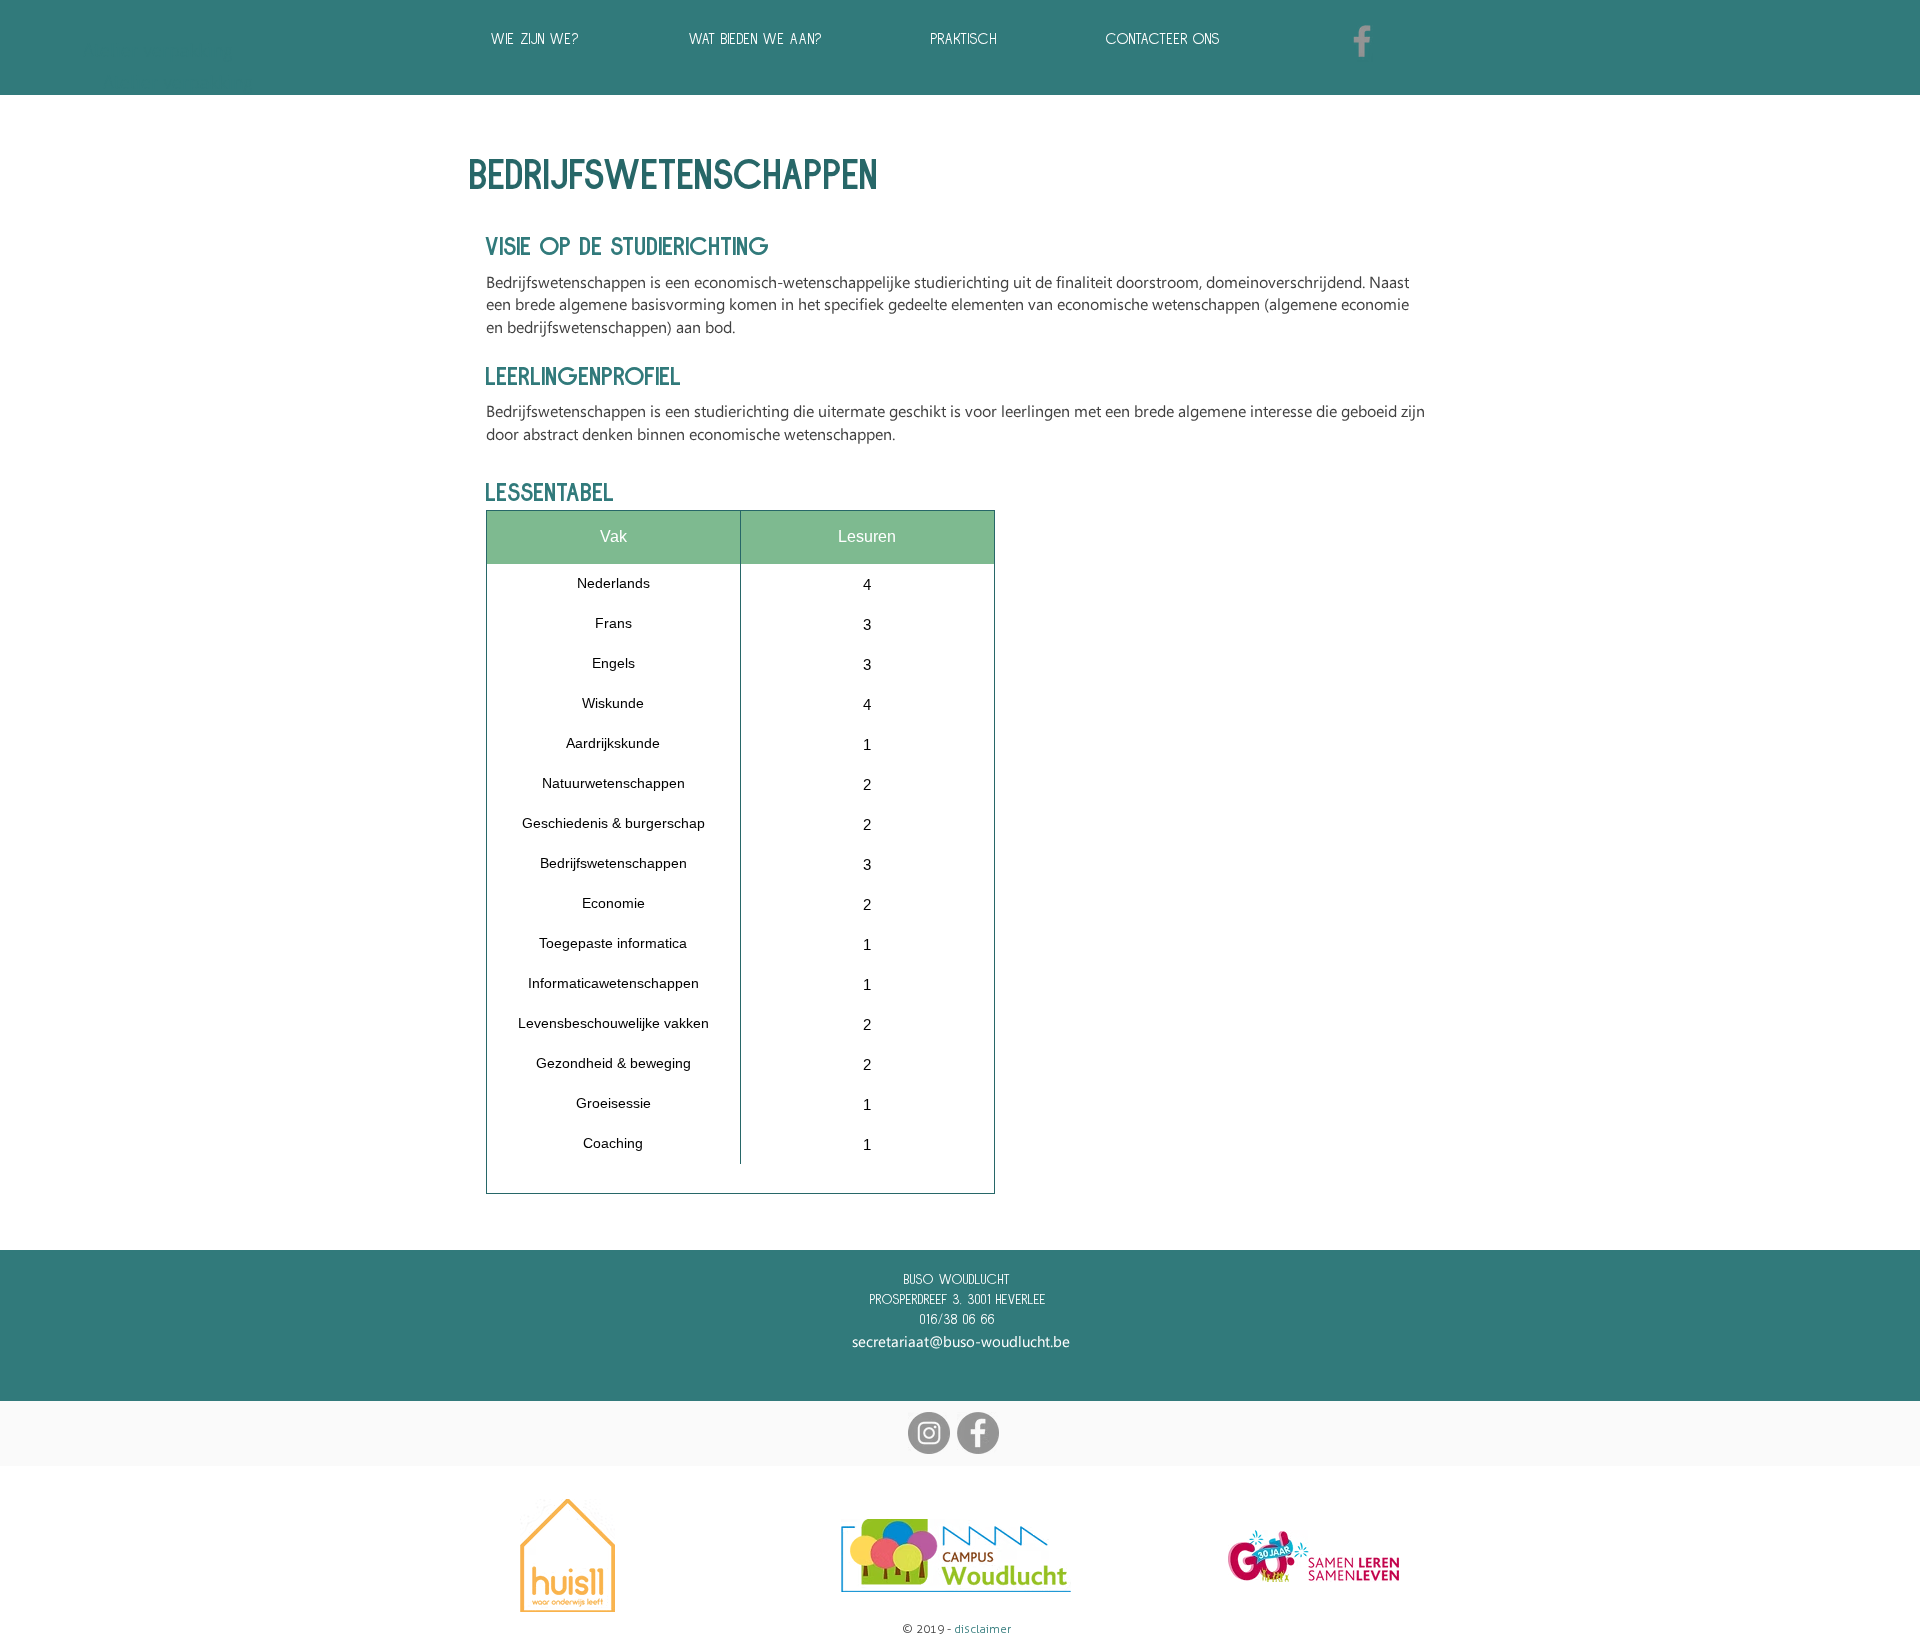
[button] (795, 39)
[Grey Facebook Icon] (1362, 41)
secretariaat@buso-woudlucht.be (961, 1341)
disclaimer (982, 1629)
